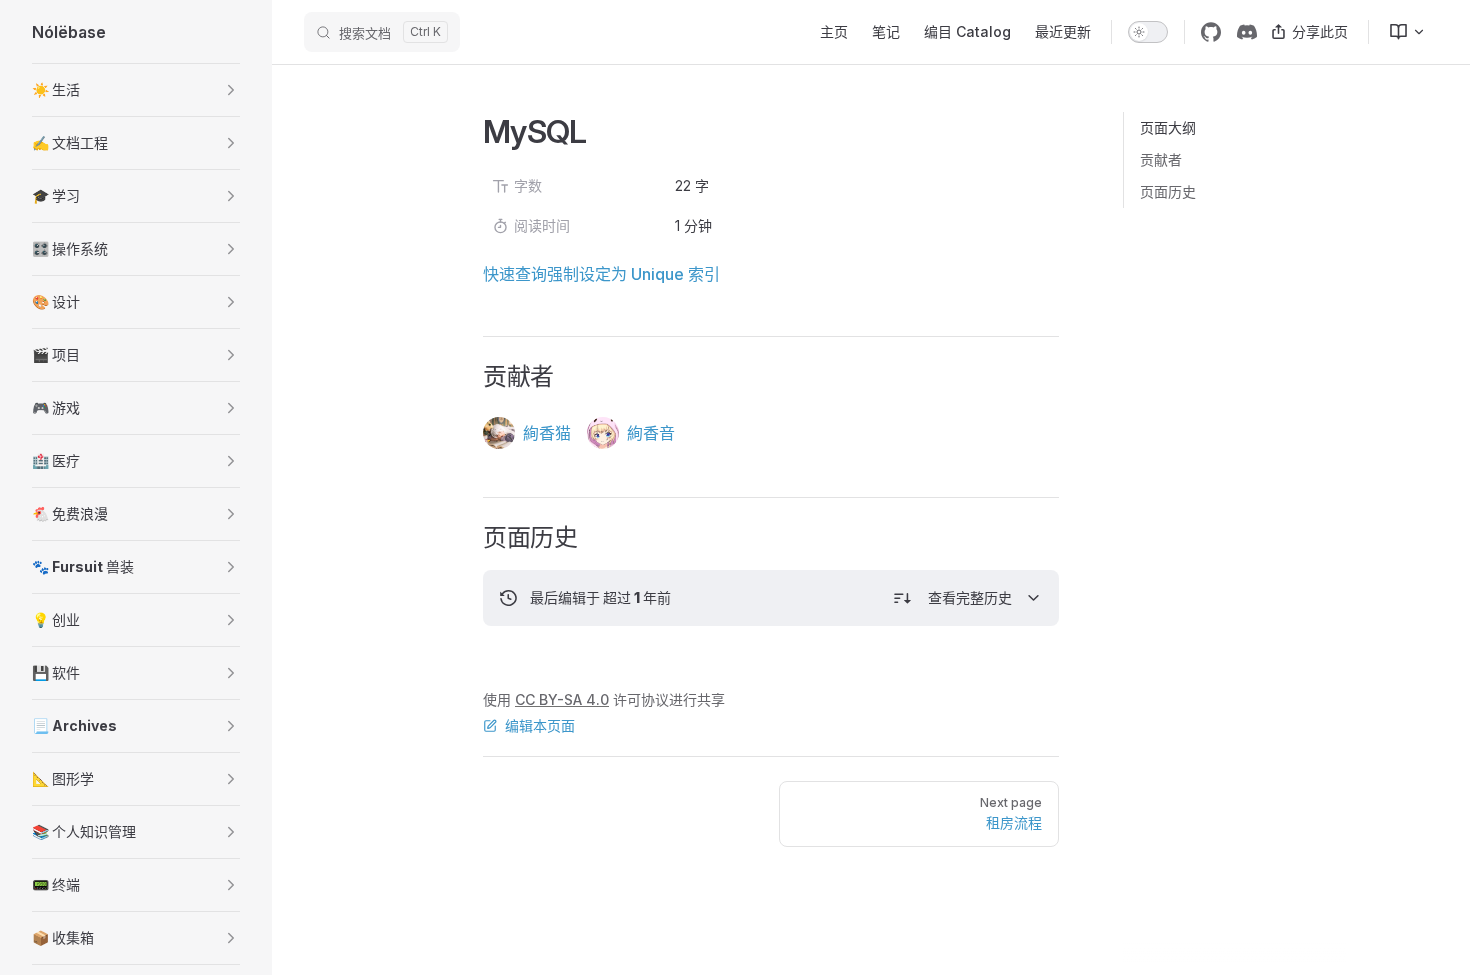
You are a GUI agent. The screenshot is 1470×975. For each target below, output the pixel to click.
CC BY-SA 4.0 (562, 699)
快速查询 (515, 274)
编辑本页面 (540, 725)
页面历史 (1168, 191)
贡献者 (1161, 159)
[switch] (1148, 32)
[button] (136, 90)
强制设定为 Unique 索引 (633, 274)
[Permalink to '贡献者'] (469, 377)
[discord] (1247, 32)
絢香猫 (547, 433)
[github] (1211, 32)
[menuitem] (1399, 32)
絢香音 (651, 433)
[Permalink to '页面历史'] (469, 538)
